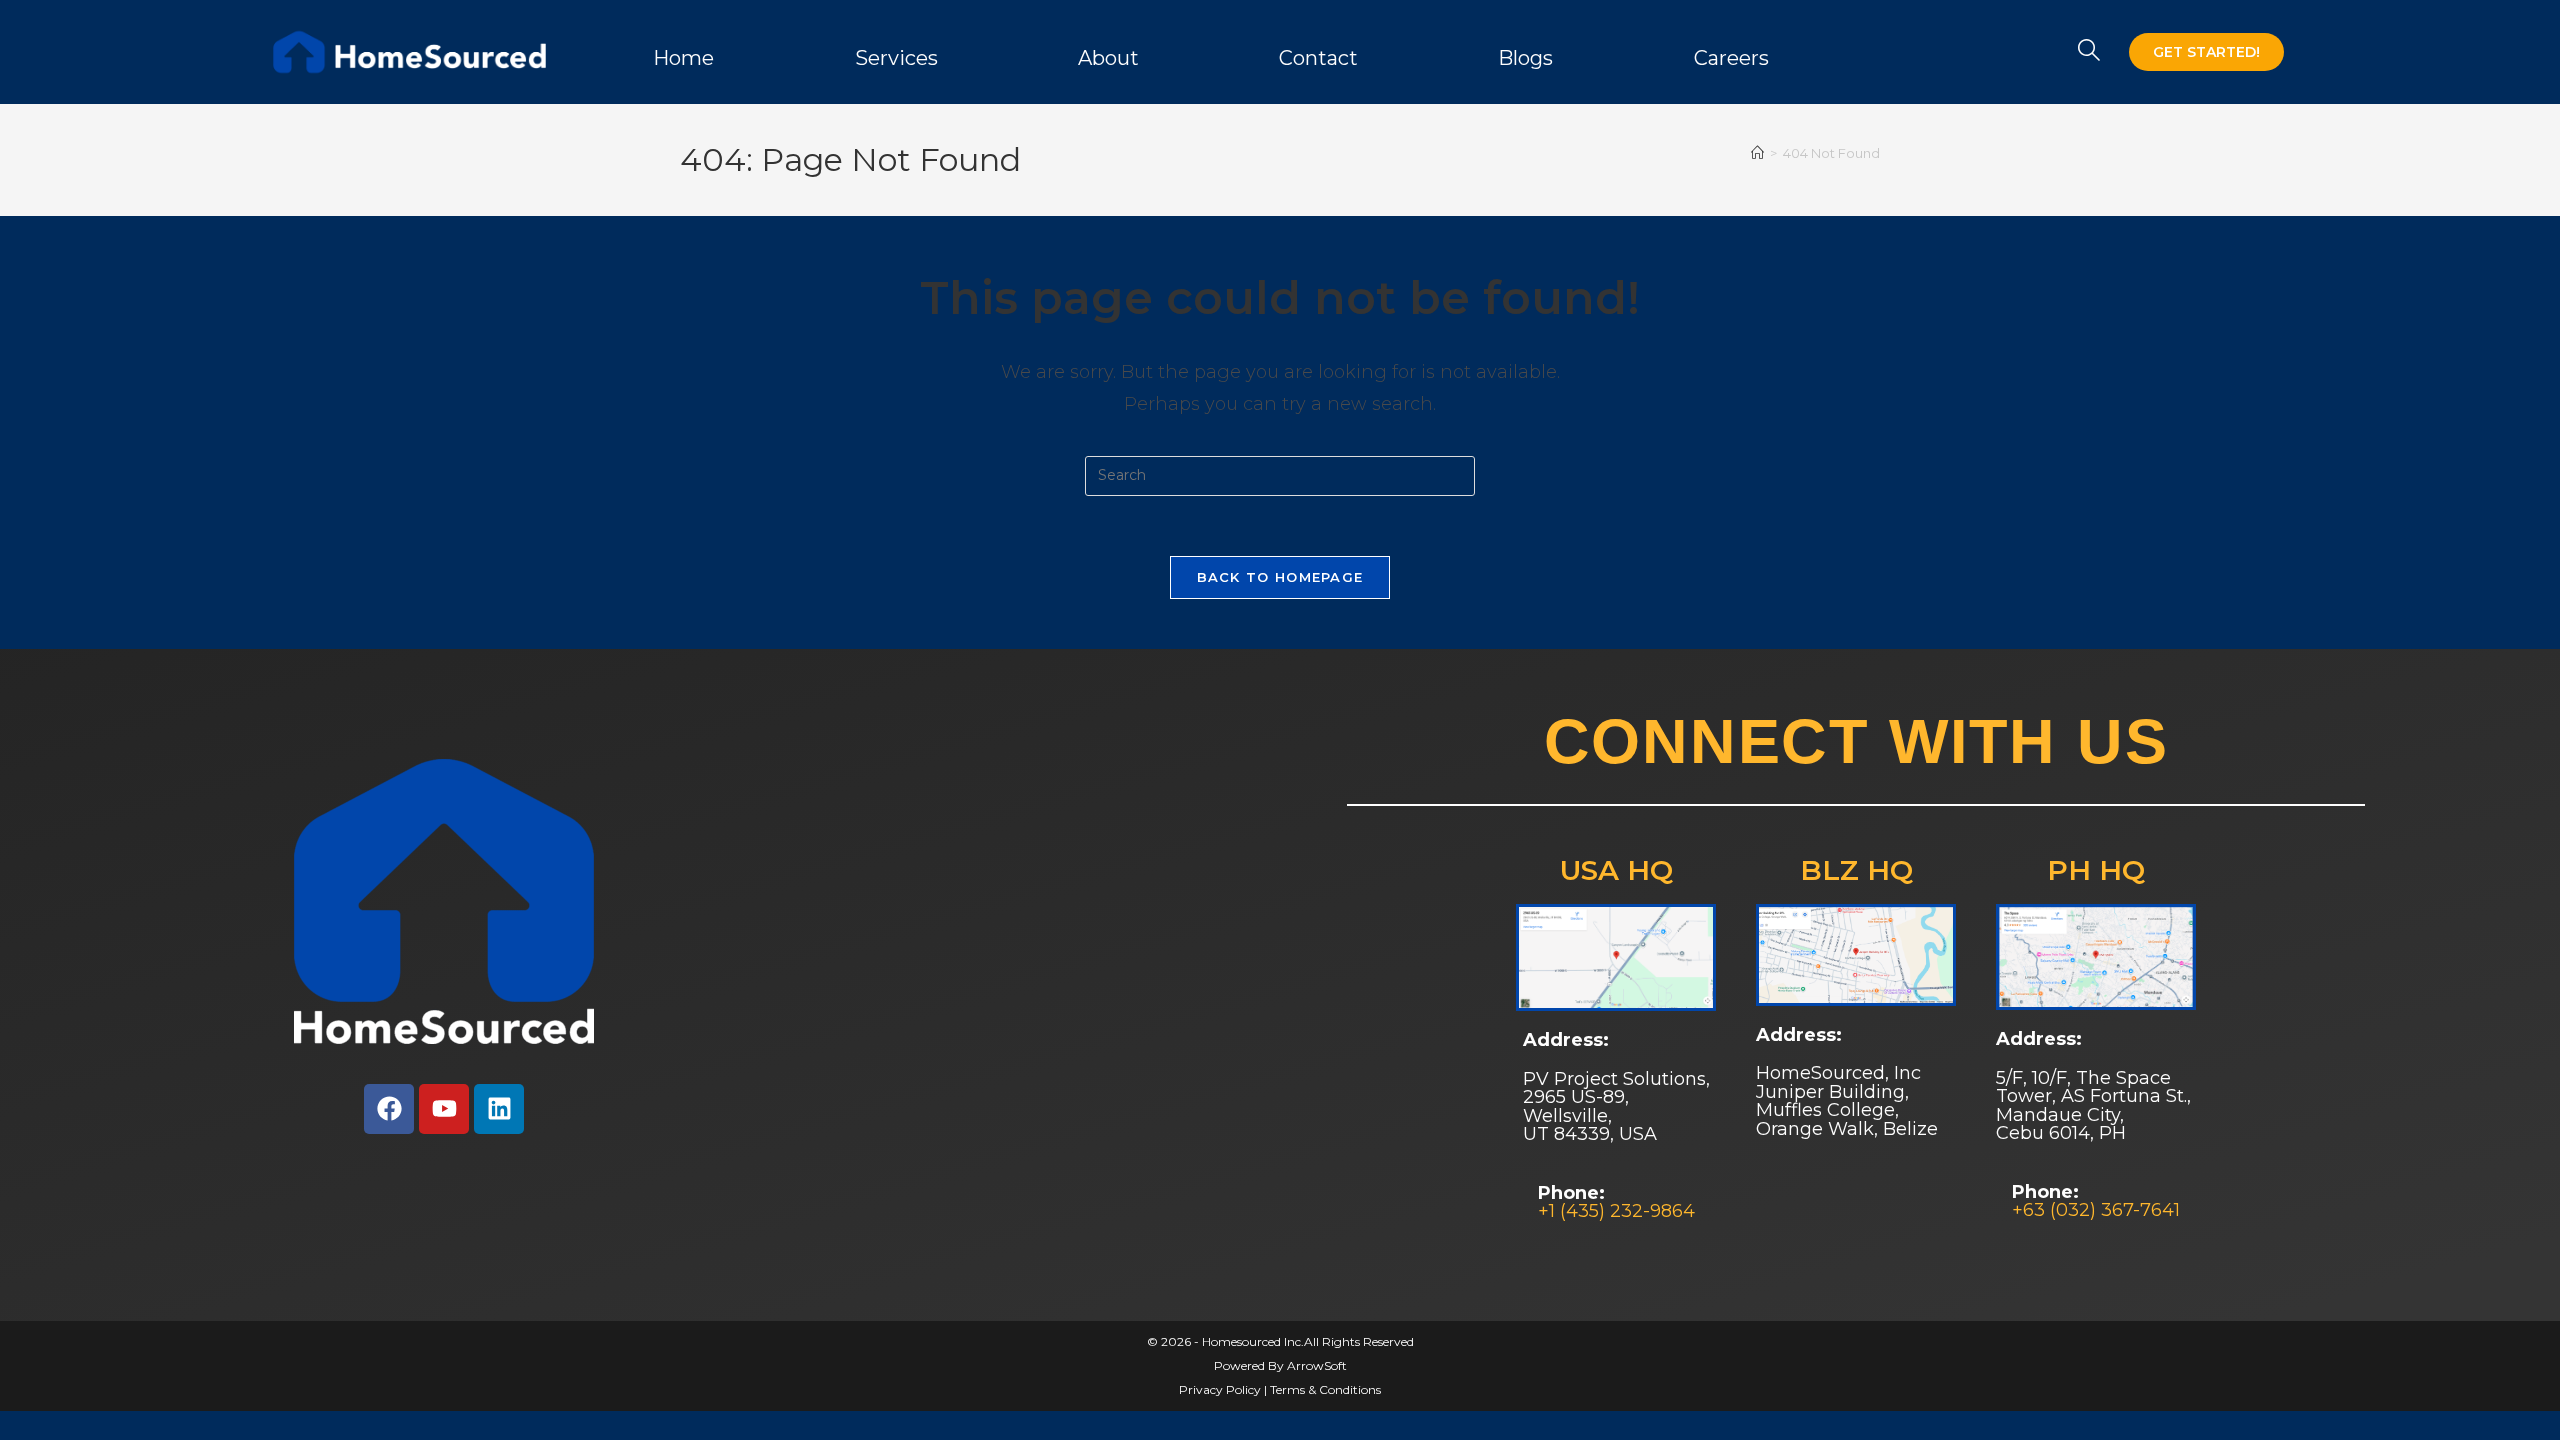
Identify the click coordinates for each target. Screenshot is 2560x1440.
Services (896, 58)
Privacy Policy (1220, 1389)
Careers (1731, 58)
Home (683, 58)
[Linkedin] (499, 1109)
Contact (1318, 58)
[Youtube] (444, 1109)
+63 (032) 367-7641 (2096, 1210)
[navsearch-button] (2089, 52)
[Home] (1757, 153)
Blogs (1525, 58)
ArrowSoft (1317, 1365)
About (1108, 58)
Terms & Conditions (1325, 1389)
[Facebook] (389, 1109)
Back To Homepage (1280, 577)
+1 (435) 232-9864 (1616, 1211)
